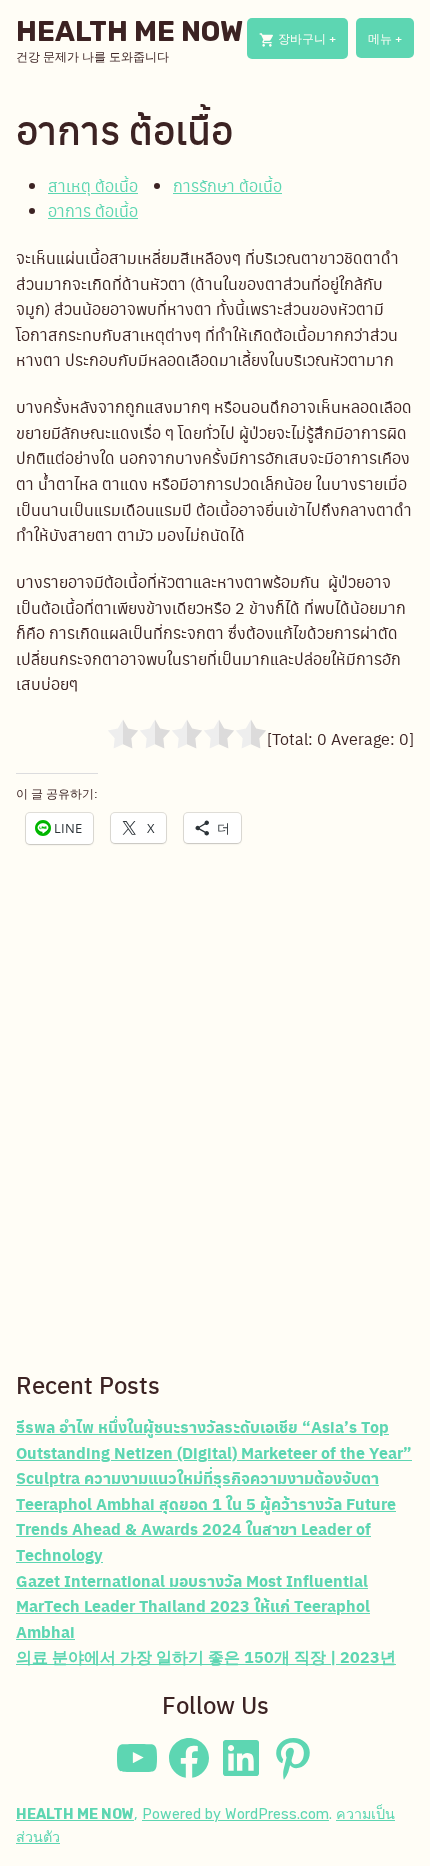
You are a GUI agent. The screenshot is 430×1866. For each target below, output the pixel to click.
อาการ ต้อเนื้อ (93, 210)
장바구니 (311, 44)
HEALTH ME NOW (129, 31)
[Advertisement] (215, 1135)
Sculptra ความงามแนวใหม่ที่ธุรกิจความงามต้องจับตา (197, 1477)
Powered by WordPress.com (235, 1814)
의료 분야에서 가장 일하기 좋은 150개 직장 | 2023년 (206, 1656)
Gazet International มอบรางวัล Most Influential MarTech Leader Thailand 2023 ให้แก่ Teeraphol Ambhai (193, 1606)
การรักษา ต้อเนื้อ (227, 185)
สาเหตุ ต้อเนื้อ (93, 185)
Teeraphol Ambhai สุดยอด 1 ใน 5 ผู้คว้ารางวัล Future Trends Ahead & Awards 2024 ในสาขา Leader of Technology (206, 1529)
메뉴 (391, 43)
